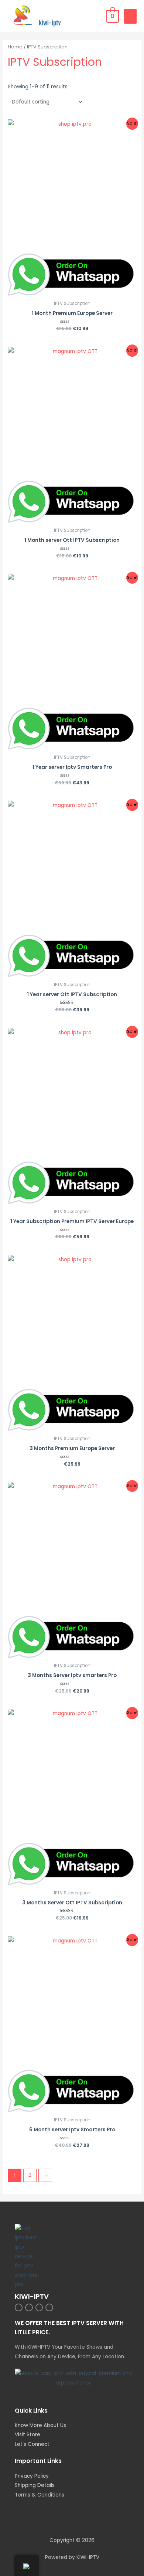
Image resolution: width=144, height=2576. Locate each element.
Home (15, 47)
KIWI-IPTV (32, 2296)
